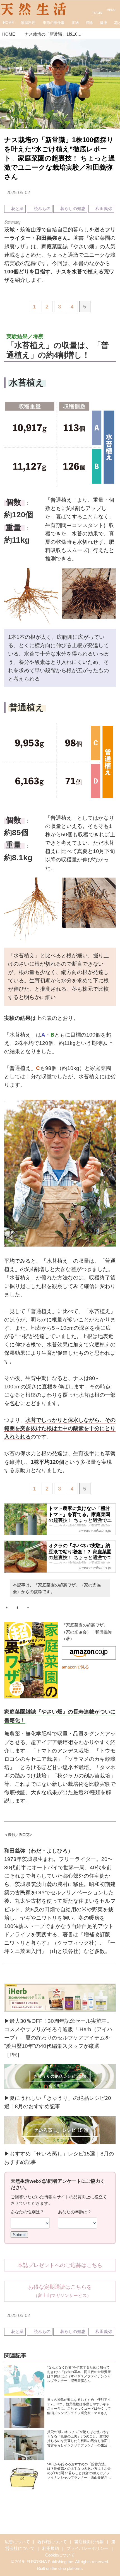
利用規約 (51, 2548)
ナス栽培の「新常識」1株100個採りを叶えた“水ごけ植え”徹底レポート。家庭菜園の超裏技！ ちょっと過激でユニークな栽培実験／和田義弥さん (60, 158)
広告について (17, 2542)
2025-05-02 (18, 193)
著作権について (52, 2542)
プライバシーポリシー (87, 2548)
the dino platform (67, 2568)
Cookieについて (60, 2555)
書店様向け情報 (89, 2542)
